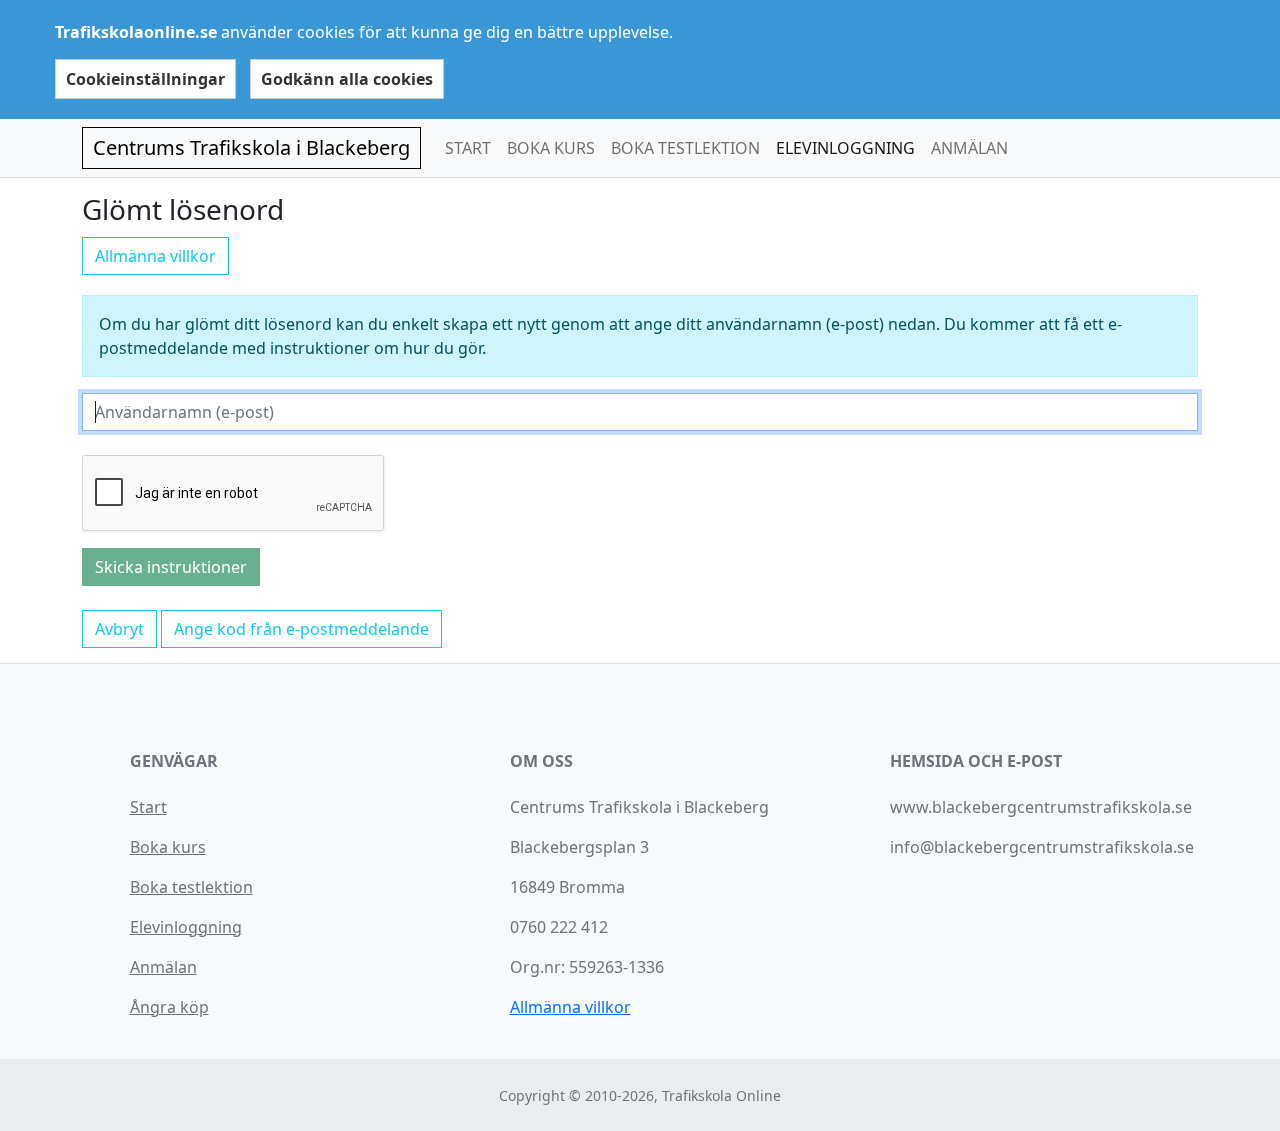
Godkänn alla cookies (347, 79)
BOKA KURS (551, 148)
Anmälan (163, 967)
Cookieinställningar (145, 79)
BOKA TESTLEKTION (685, 148)
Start (148, 807)
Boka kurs (168, 847)
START (468, 148)
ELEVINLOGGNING (845, 148)
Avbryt (119, 629)
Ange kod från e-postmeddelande (301, 629)
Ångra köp (169, 1007)
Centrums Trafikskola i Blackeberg (251, 147)
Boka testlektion (191, 887)
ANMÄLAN (969, 148)
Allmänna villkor (155, 256)
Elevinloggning (186, 927)
